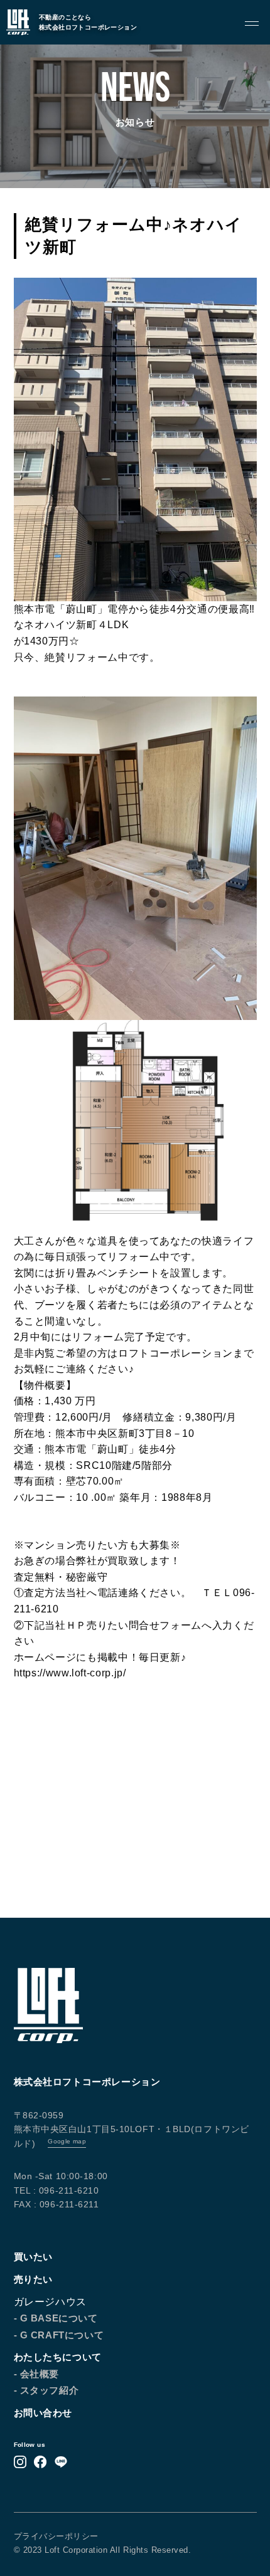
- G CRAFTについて (59, 2335)
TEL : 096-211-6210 (57, 2190)
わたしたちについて (58, 2357)
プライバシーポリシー (56, 2536)
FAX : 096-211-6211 (57, 2204)
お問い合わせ (43, 2413)
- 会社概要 (37, 2374)
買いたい (33, 2257)
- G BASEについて (56, 2318)
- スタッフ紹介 (46, 2390)
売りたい (33, 2279)
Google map (67, 2141)
